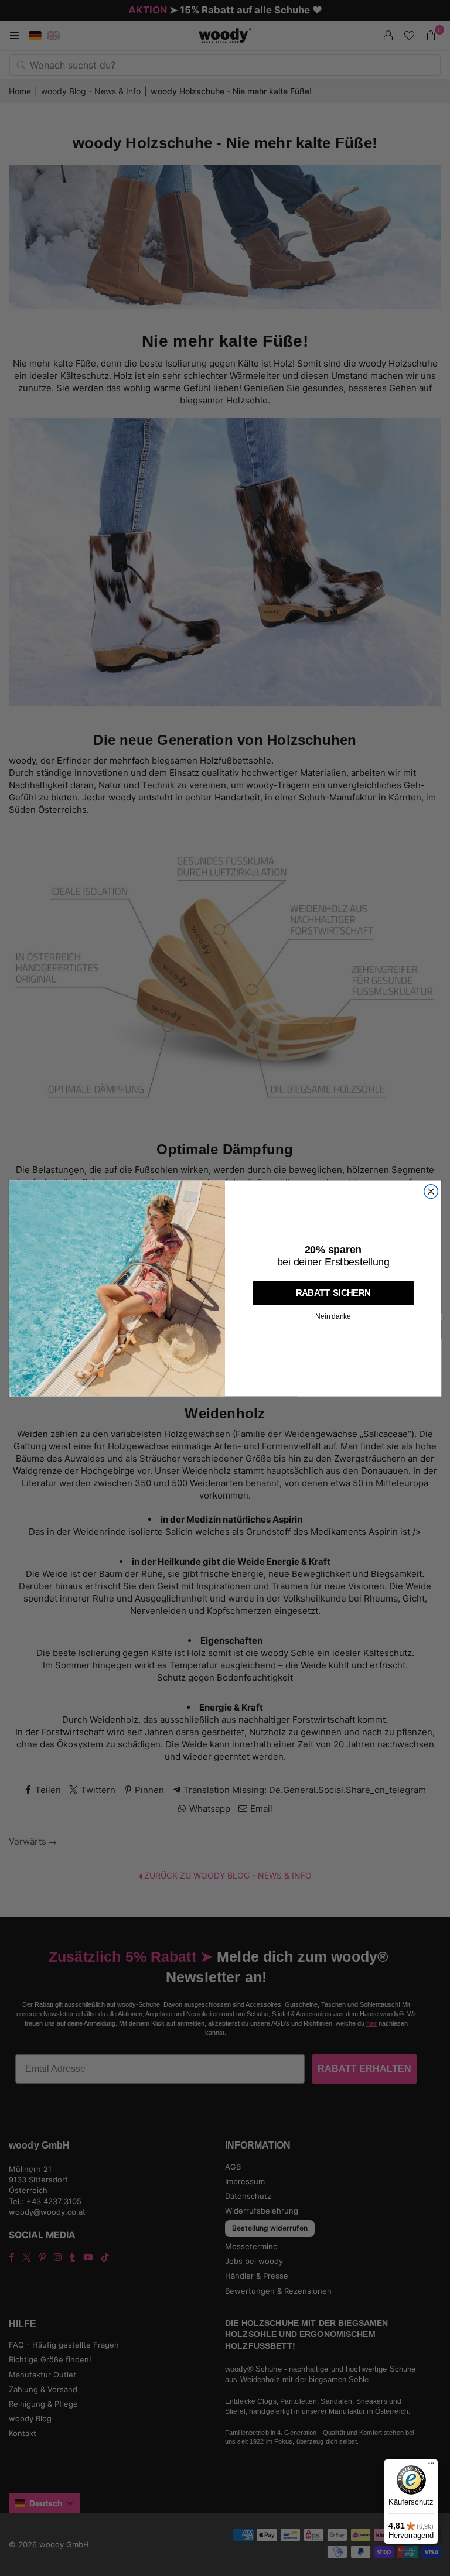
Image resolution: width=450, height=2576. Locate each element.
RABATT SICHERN (333, 1292)
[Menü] (431, 2466)
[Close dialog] (431, 1191)
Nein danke (333, 1316)
